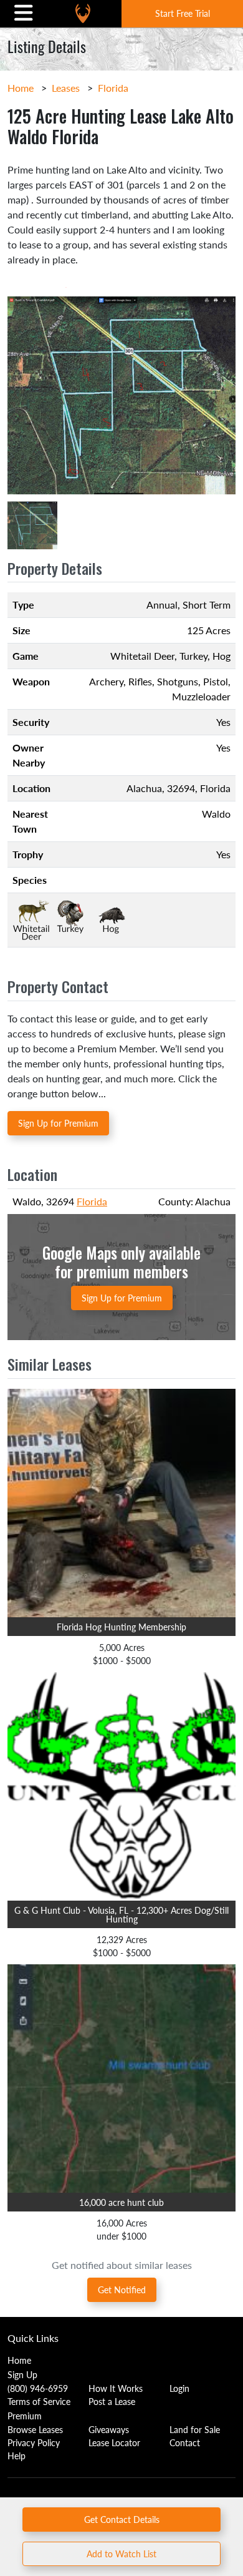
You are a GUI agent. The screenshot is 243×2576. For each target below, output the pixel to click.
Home (21, 88)
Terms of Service (39, 2401)
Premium (25, 2416)
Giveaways (109, 2429)
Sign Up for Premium (58, 1123)
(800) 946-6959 (38, 2388)
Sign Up (22, 2374)
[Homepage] (83, 13)
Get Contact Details (122, 2519)
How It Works (116, 2388)
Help (17, 2456)
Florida (113, 88)
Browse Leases (35, 2429)
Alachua (144, 788)
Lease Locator (114, 2442)
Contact (185, 2442)
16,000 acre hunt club (121, 2202)
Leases (66, 88)
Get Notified (122, 2290)
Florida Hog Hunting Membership (121, 1627)
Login (179, 2388)
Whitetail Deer (142, 656)
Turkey (193, 656)
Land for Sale (195, 2429)
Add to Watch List (121, 2554)
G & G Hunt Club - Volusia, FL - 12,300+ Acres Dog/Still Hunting (121, 1914)
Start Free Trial (183, 13)
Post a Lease (112, 2401)
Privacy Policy (34, 2442)
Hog (222, 656)
